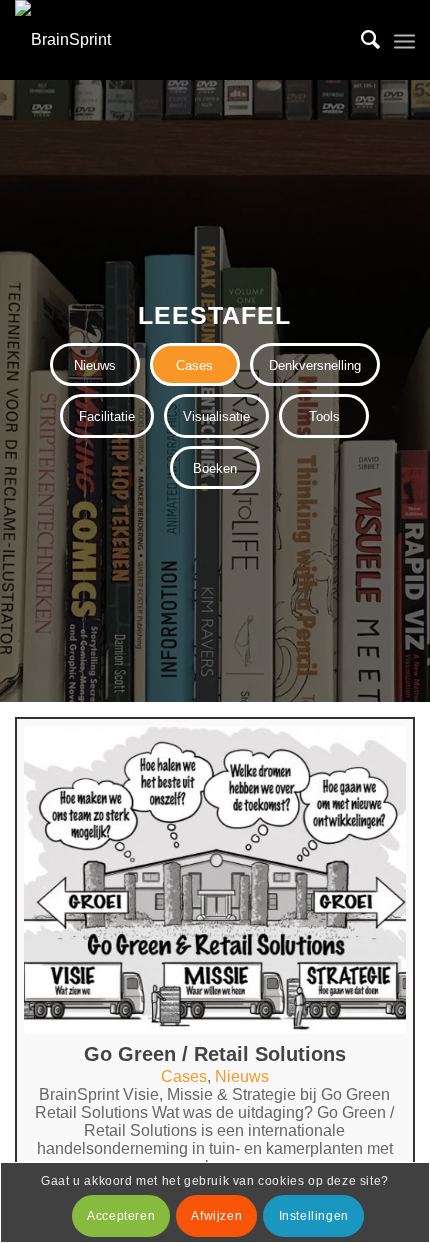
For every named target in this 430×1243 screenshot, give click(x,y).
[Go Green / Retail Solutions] (215, 880)
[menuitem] (360, 40)
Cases (184, 1076)
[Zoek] (360, 40)
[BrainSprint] (175, 40)
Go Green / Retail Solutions (215, 1054)
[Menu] (404, 40)
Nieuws (242, 1076)
